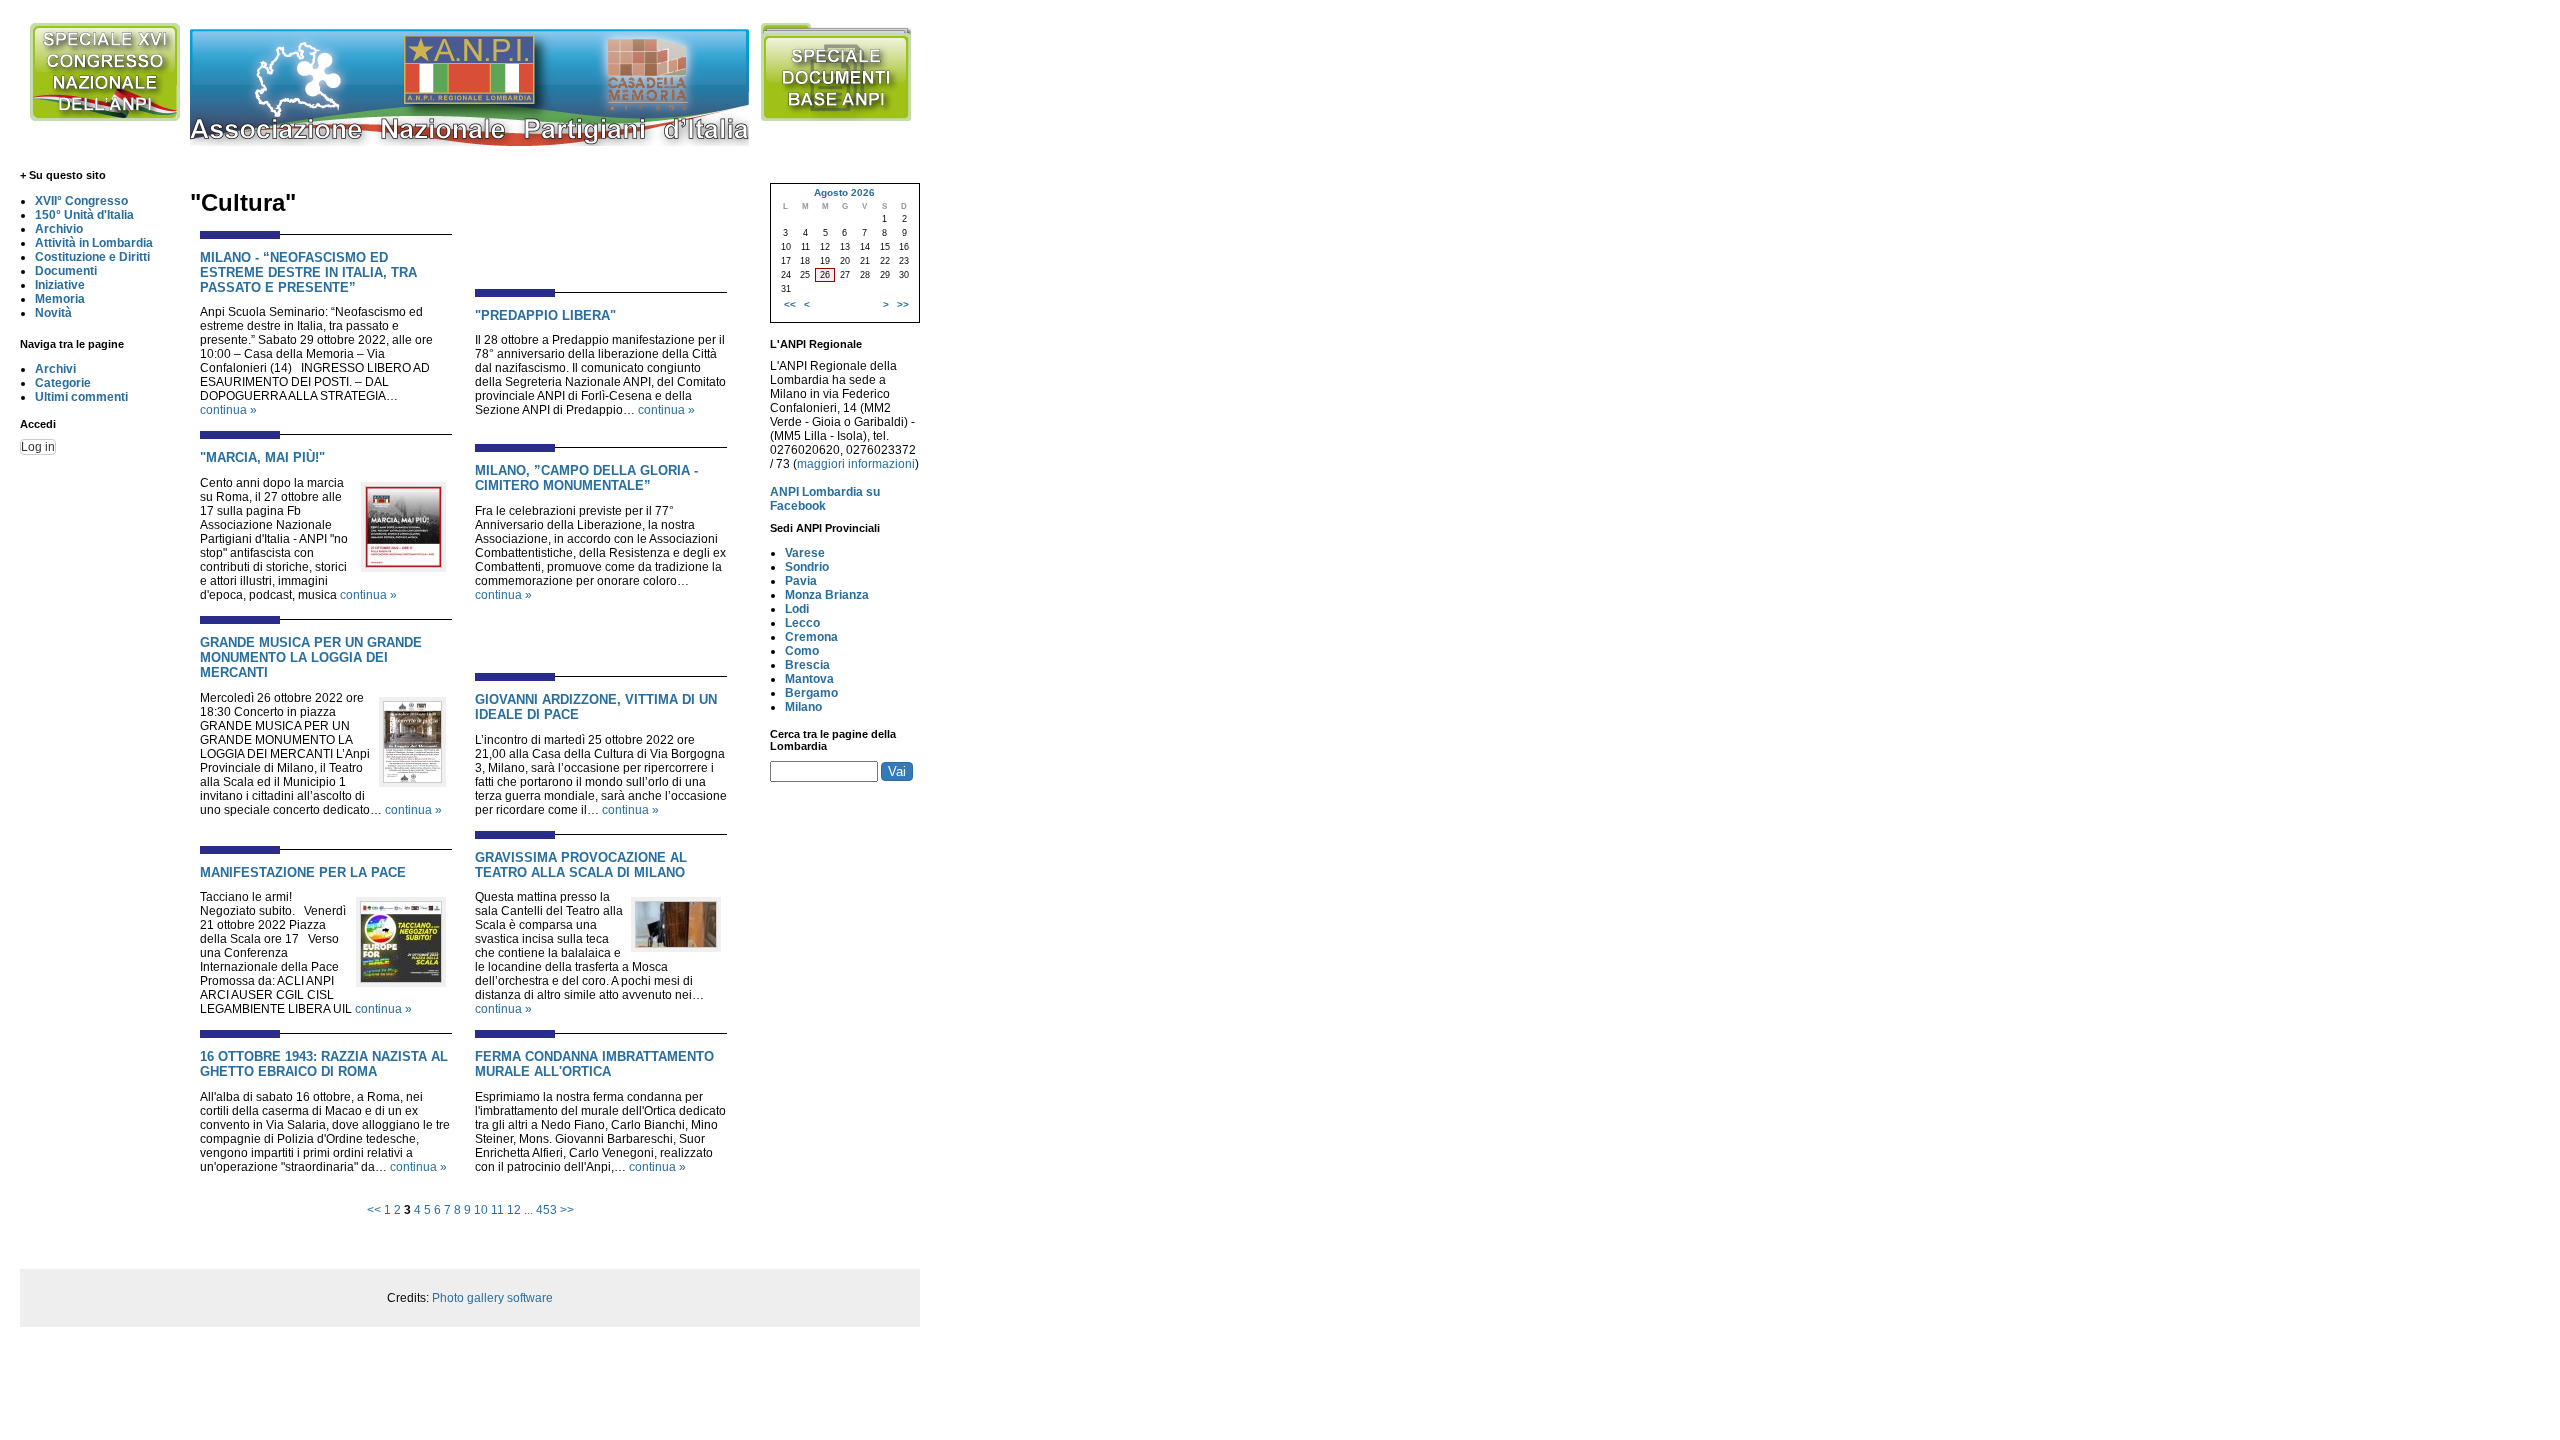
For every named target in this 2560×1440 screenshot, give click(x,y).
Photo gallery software (492, 1298)
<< (374, 1210)
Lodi (797, 609)
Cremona (811, 637)
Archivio (59, 229)
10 (481, 1210)
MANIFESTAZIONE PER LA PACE (303, 872)
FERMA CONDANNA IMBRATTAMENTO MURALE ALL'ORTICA (594, 1064)
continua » (228, 410)
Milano (803, 707)
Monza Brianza (827, 595)
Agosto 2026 (844, 192)
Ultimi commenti (81, 397)
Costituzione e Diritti (92, 257)
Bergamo (811, 693)
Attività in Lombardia (94, 243)
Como (802, 651)
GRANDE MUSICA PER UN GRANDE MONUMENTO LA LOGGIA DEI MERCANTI (311, 657)
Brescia (807, 665)
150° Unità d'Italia (84, 215)
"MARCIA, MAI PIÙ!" (262, 457)
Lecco (802, 623)
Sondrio (807, 567)
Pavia (801, 581)
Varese (805, 553)
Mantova (809, 679)
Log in (38, 447)
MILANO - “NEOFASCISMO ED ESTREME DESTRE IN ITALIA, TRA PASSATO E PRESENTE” (308, 272)
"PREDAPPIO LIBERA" (545, 315)
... (528, 1210)
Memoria (60, 299)
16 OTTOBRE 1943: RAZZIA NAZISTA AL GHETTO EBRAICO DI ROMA (324, 1064)
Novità (53, 313)
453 (546, 1210)
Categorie (63, 383)
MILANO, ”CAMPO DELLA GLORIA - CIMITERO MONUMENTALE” (586, 478)
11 (497, 1210)
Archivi (55, 369)
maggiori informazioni (856, 464)
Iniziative (60, 285)
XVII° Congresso (81, 201)
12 (514, 1210)
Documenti (66, 271)
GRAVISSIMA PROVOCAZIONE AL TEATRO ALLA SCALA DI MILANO (581, 865)
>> (567, 1210)
